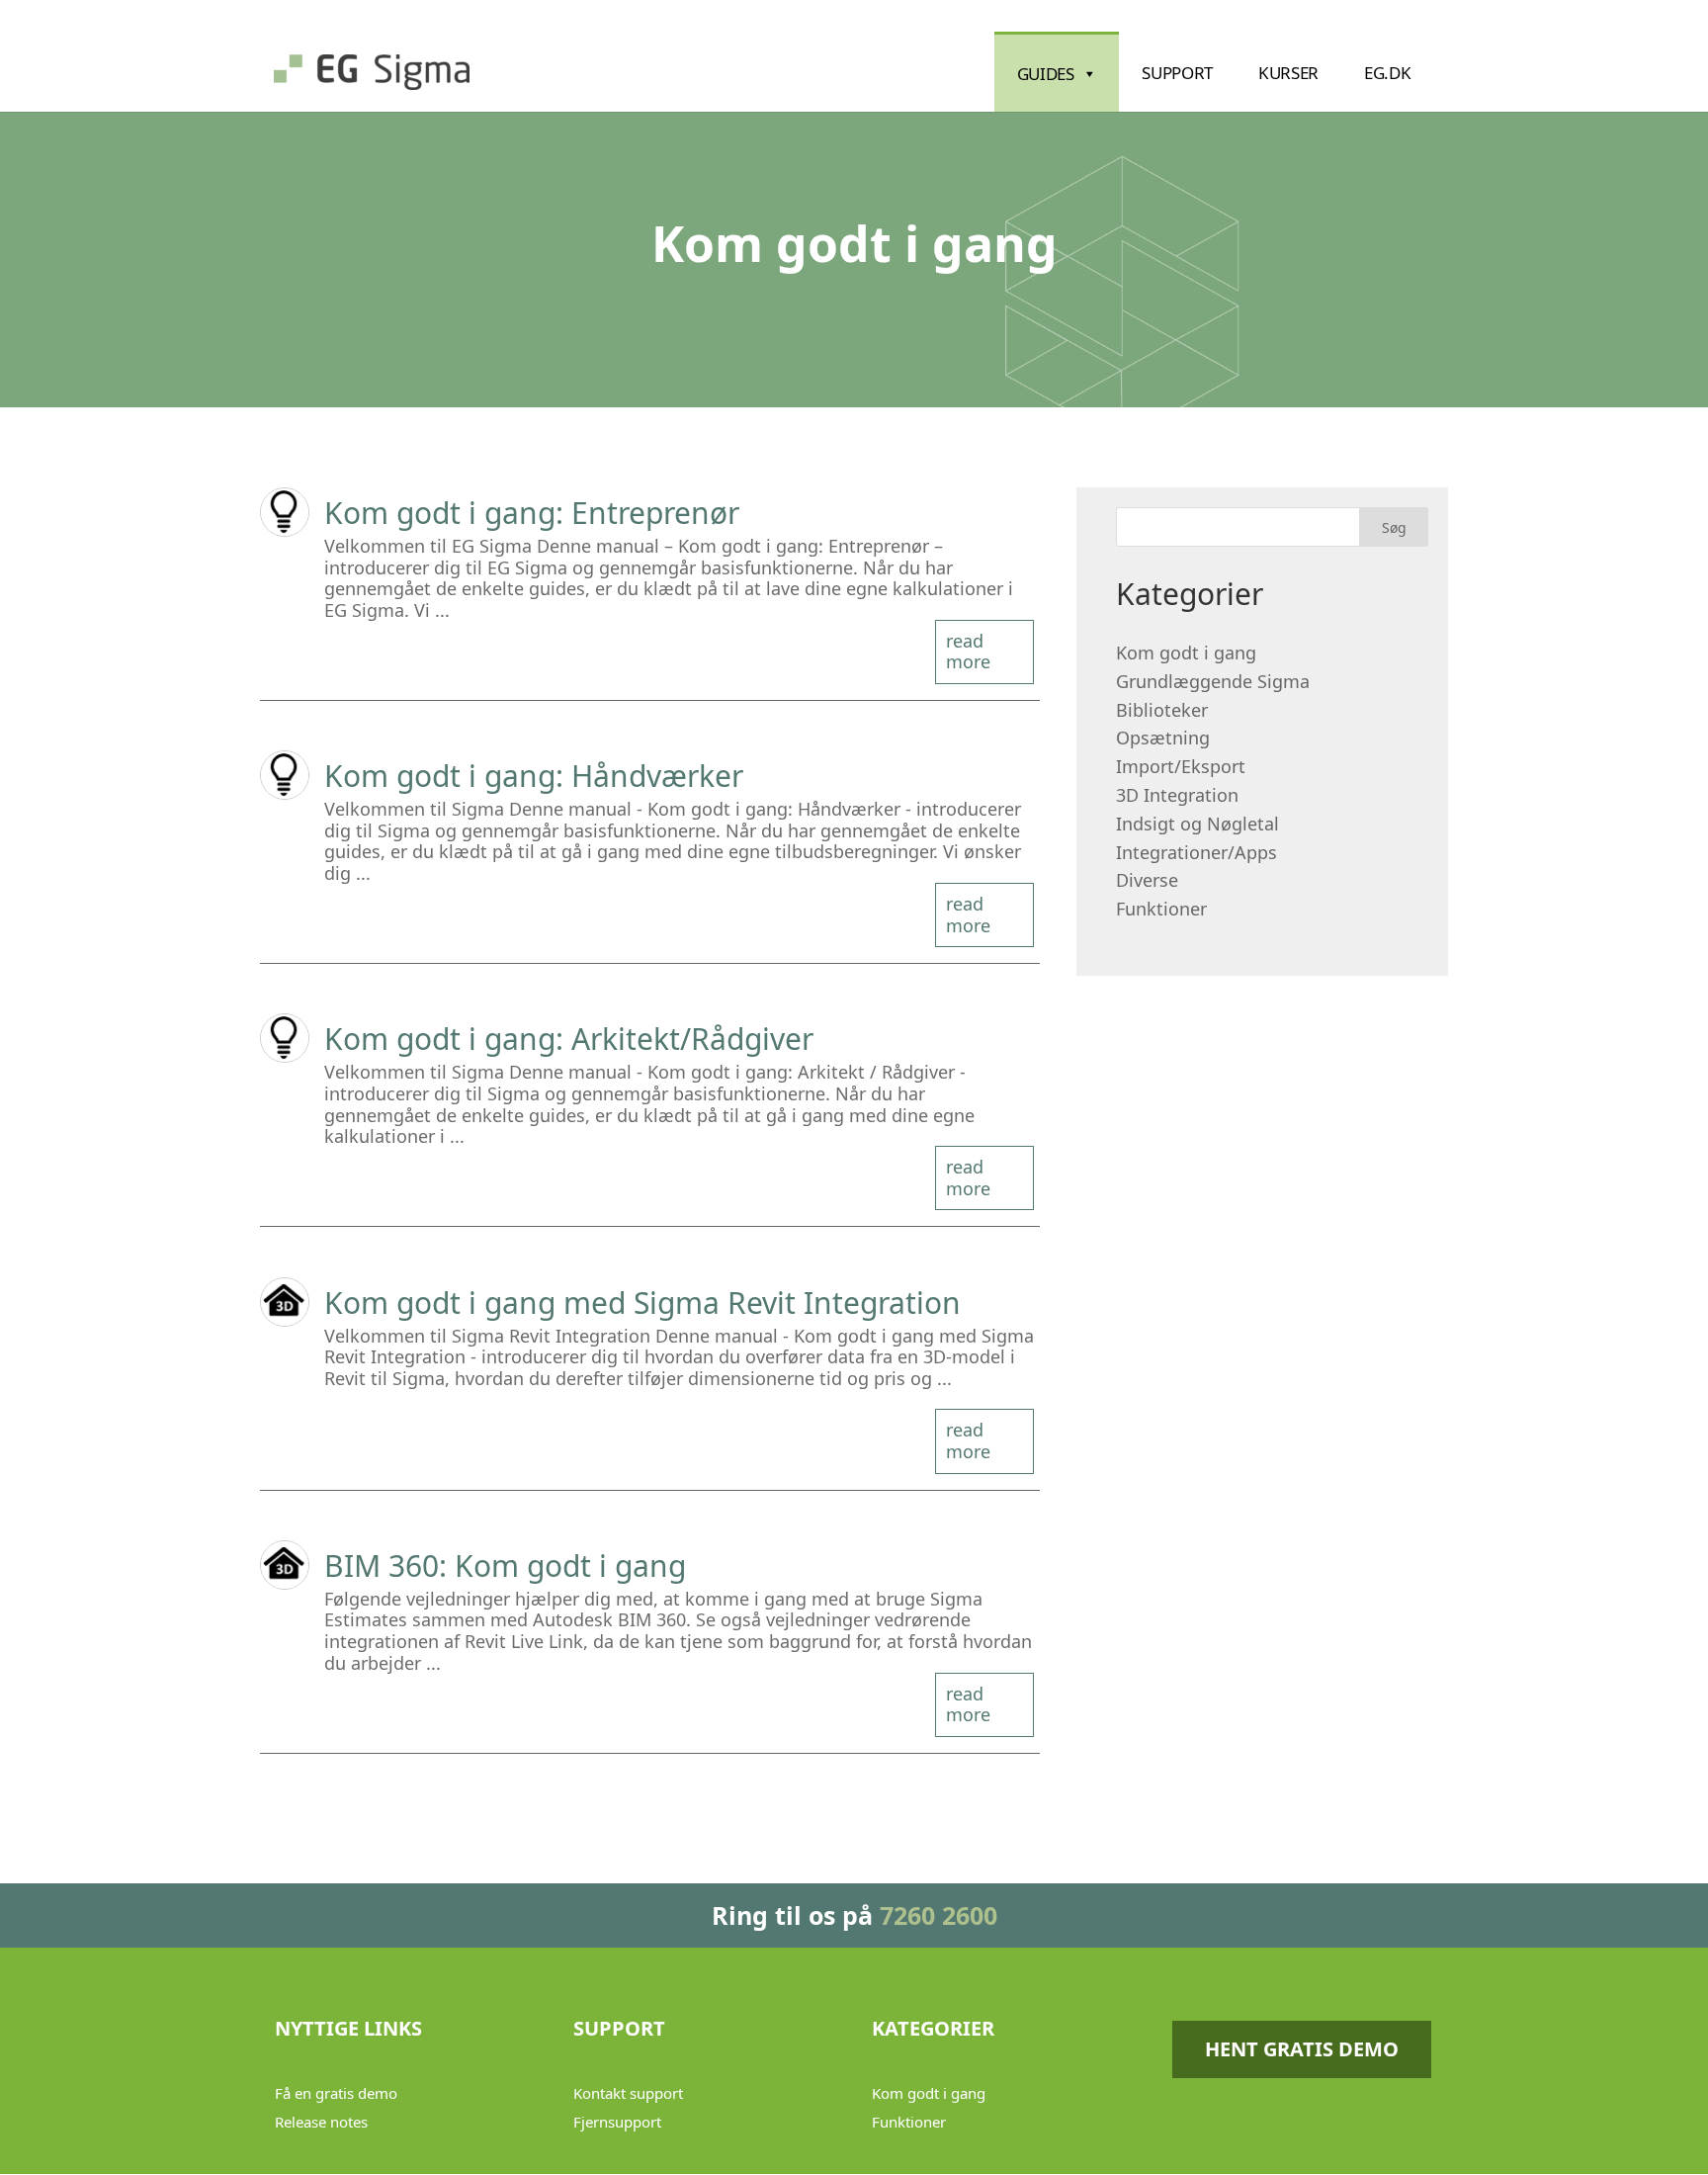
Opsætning (1163, 738)
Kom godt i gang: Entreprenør (532, 513)
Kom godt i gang (1186, 652)
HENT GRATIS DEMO (1302, 2049)
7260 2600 (939, 1915)
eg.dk (1387, 73)
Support (1177, 73)
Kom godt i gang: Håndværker (534, 776)
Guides (1046, 74)
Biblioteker (1162, 710)
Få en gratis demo (336, 2093)
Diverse (1147, 880)
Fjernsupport (617, 2122)
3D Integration (1177, 795)
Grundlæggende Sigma (1213, 681)
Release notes (321, 2122)
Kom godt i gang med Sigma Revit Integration (642, 1303)
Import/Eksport (1181, 766)
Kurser (1288, 73)
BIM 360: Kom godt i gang (505, 1566)
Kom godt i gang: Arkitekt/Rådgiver (569, 1039)
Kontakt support (628, 2093)
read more (968, 652)
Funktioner (1161, 909)
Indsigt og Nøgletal (1197, 824)
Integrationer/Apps (1196, 852)
